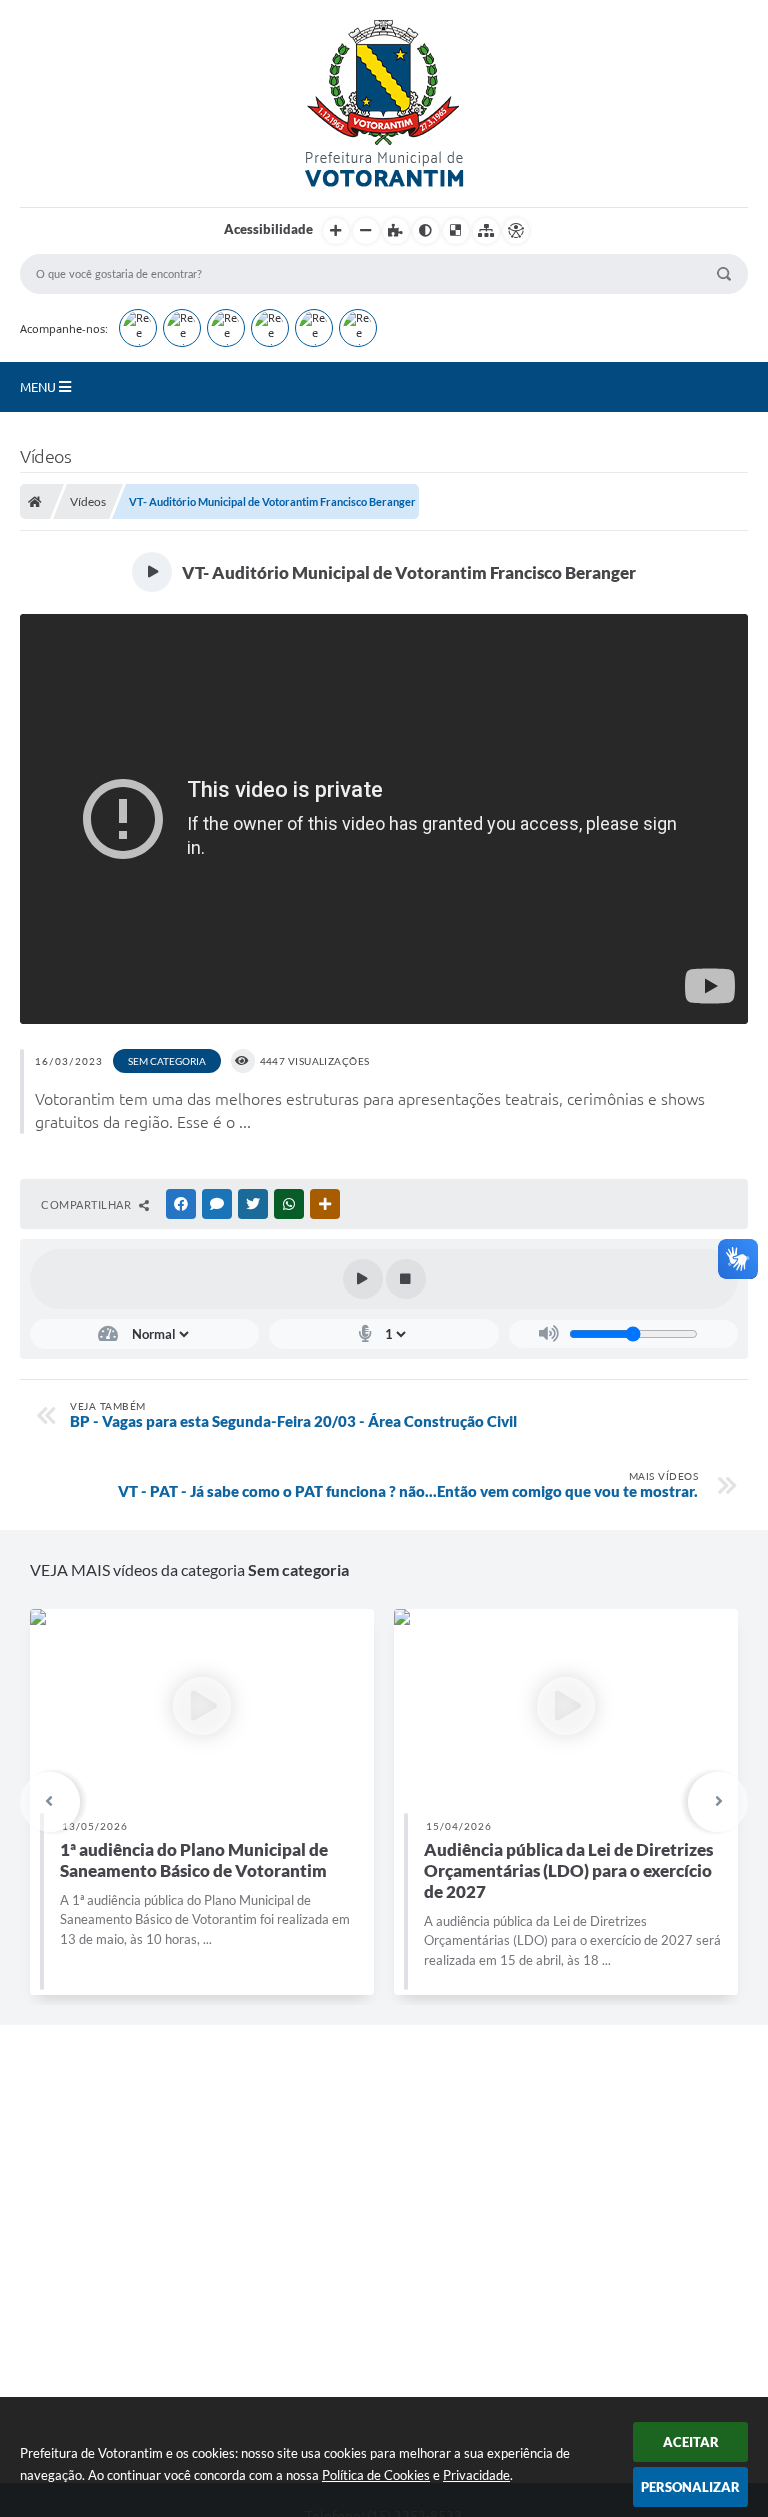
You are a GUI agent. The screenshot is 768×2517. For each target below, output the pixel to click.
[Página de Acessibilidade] (516, 231)
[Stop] (406, 1279)
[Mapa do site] (486, 231)
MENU (39, 387)
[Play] (363, 1279)
